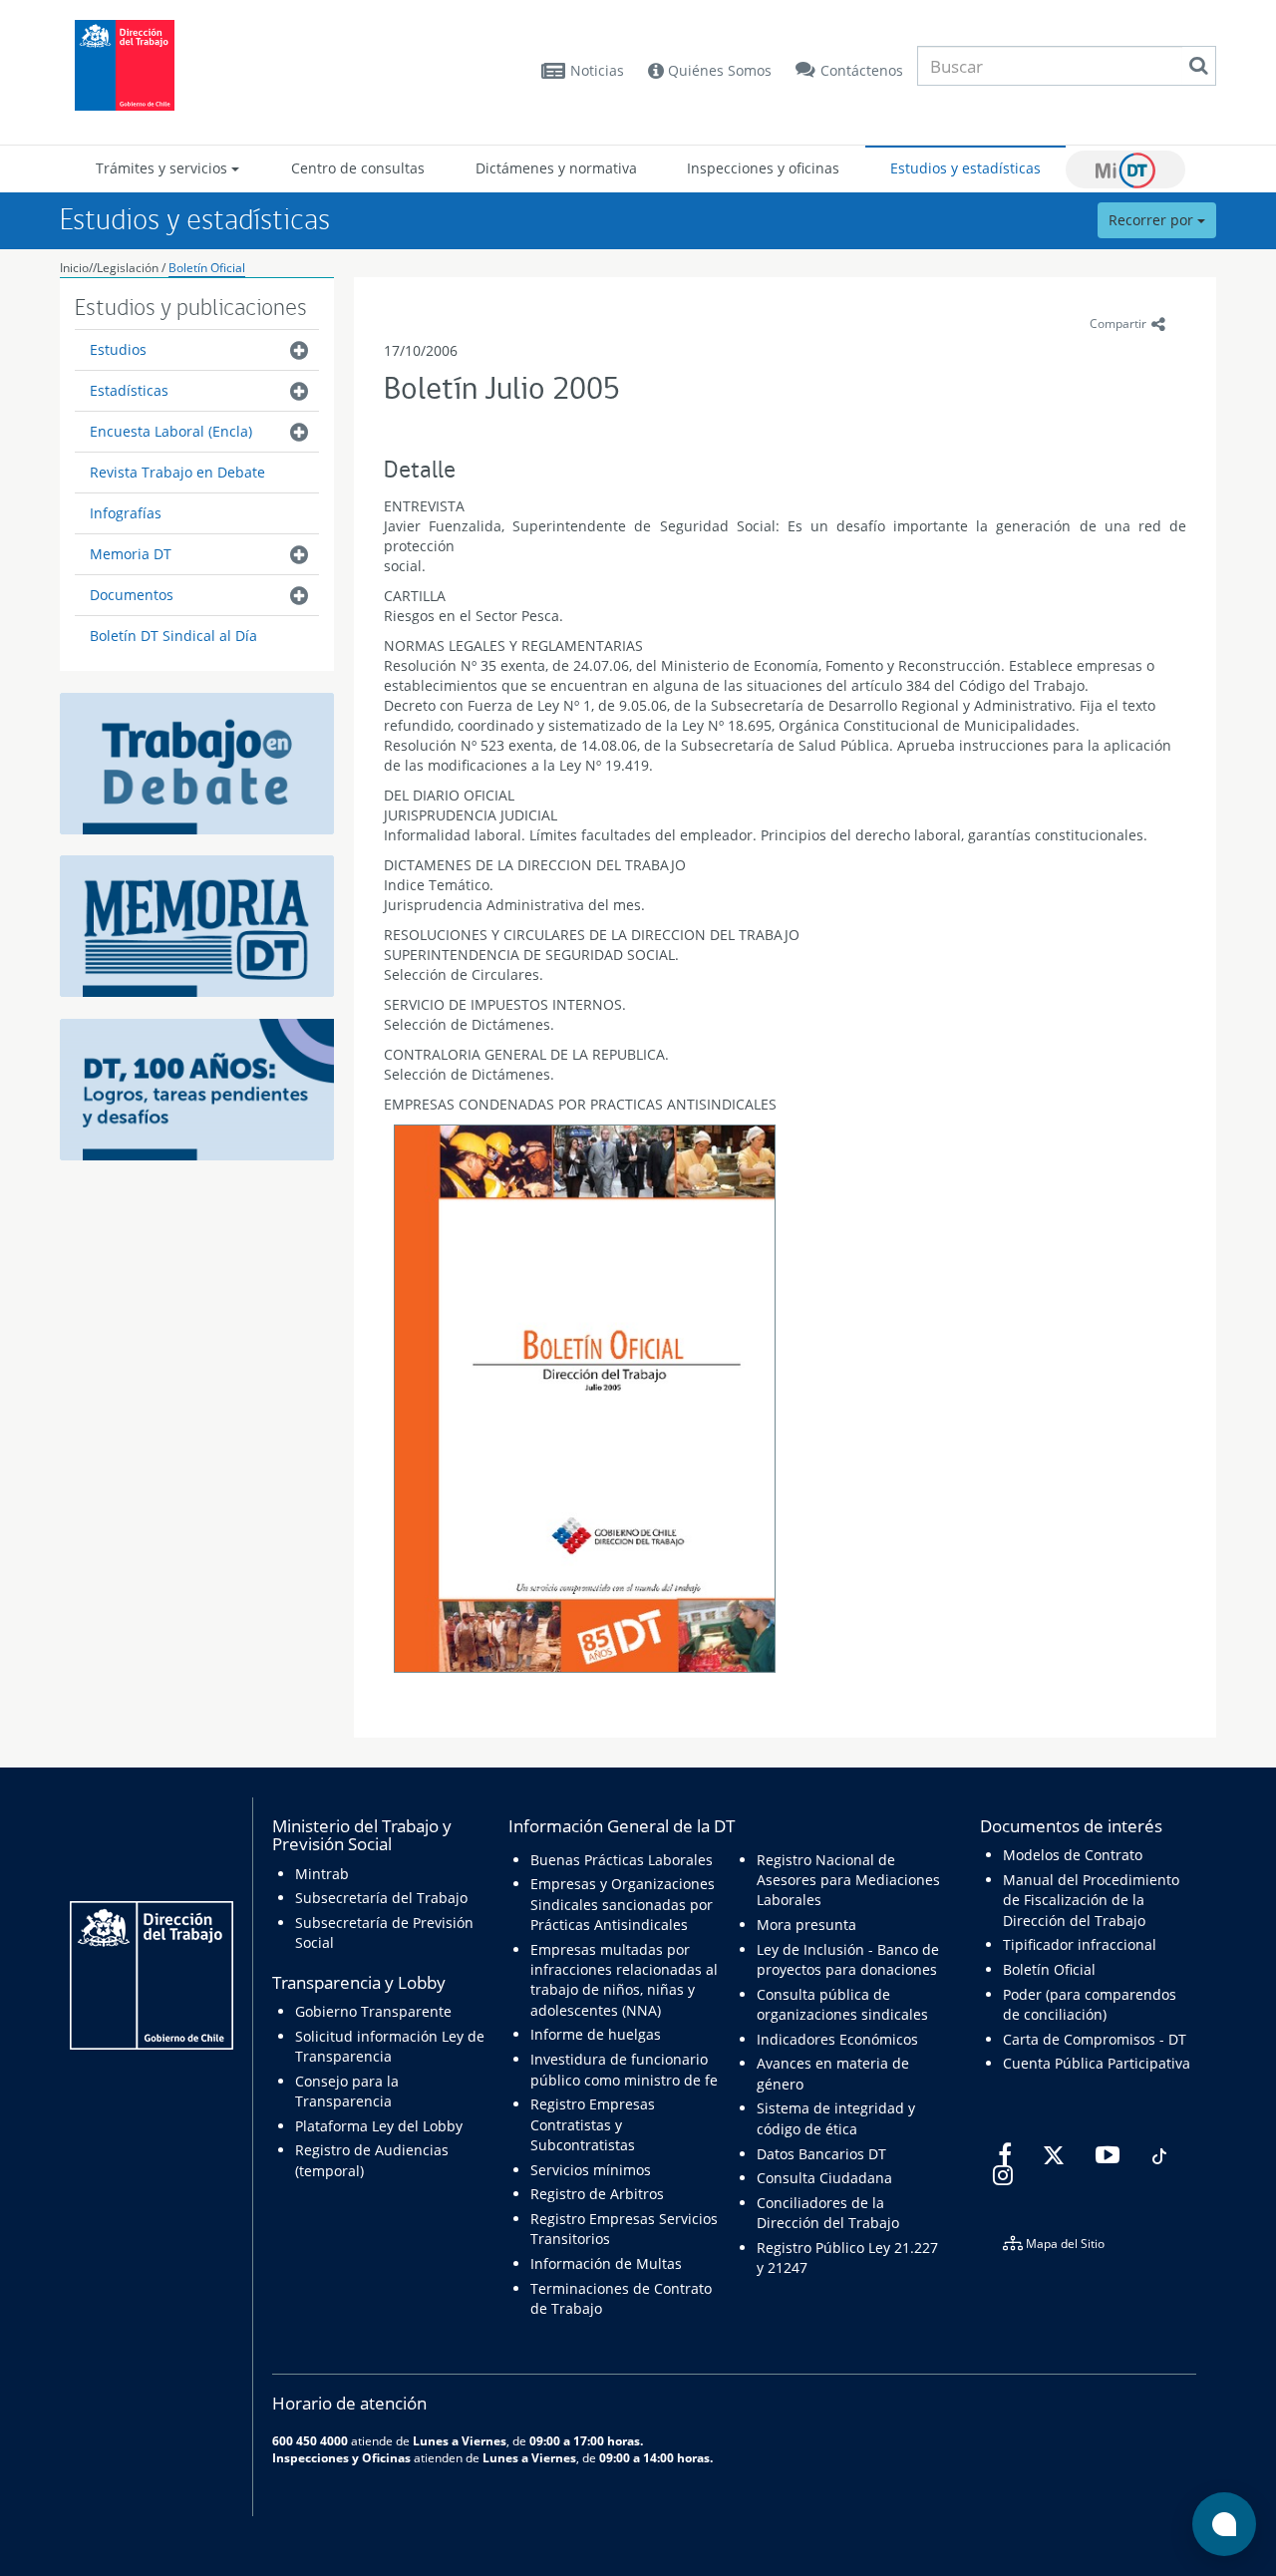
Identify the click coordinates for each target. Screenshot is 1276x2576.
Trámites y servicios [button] (163, 168)
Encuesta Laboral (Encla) (171, 431)
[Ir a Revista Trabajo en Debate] (197, 762)
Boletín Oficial (207, 268)
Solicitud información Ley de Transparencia (390, 2046)
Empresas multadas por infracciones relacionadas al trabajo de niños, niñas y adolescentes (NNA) (624, 1980)
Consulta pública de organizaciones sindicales (842, 2004)
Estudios (118, 349)
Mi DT (1125, 169)
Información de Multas (606, 2263)
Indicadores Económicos (837, 2039)
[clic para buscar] (1198, 66)
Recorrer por (1153, 220)
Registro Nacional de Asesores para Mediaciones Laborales (848, 1880)
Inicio (74, 268)
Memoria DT (131, 554)
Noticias (597, 70)
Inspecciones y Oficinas (341, 2457)
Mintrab (322, 1874)
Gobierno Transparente (373, 2011)
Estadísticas (129, 390)
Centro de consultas (358, 168)
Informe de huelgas (596, 2034)
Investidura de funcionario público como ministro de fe (624, 2069)
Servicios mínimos (591, 2170)
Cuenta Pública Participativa (1097, 2063)
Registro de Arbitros (597, 2194)
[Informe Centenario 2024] (197, 1088)
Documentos (132, 595)
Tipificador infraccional (1080, 1944)
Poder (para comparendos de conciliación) (1090, 2004)
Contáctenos (862, 70)
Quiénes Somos (718, 70)
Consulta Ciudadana (824, 2178)
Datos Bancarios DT (821, 2154)
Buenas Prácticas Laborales (622, 1860)
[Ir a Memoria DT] (197, 925)
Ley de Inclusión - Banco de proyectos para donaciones (848, 1959)
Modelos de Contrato (1073, 1855)
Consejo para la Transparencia (347, 2091)
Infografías (126, 513)
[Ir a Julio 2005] (585, 1401)
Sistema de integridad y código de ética (836, 2118)
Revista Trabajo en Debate (177, 472)
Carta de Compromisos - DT (1095, 2039)
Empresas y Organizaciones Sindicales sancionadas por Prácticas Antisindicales (623, 1904)
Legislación (128, 268)
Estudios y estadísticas (965, 168)
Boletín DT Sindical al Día (173, 636)
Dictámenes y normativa (556, 168)
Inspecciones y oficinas (763, 168)
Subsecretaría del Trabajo (381, 1898)
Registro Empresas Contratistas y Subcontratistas (593, 2124)
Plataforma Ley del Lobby (379, 2126)
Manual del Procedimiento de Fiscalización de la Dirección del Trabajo (1091, 1900)
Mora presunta (806, 1925)
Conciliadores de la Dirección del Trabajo (828, 2213)
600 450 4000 (310, 2440)
